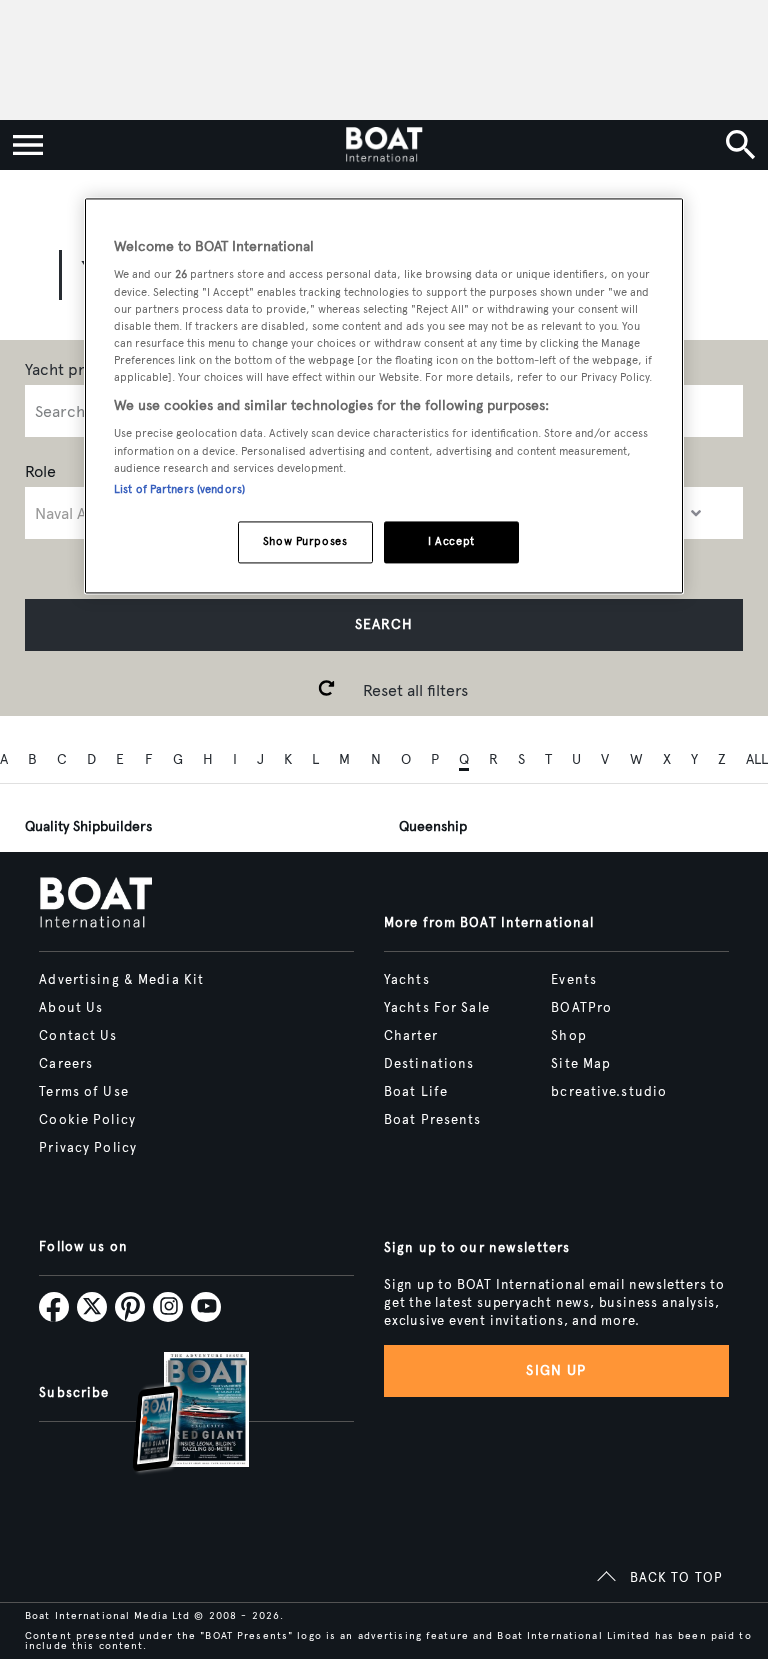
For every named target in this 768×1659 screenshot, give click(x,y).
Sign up (556, 1370)
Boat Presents (433, 1120)
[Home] (383, 145)
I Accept (451, 541)
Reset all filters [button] (415, 690)
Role (40, 471)
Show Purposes (305, 541)
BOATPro (581, 1008)
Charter (411, 1036)
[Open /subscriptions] (174, 1414)
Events (574, 980)
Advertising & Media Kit (121, 980)
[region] (384, 395)
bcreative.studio (609, 1092)
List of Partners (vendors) (179, 489)
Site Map (581, 1064)
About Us (71, 1008)
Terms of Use (83, 1092)
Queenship (433, 826)
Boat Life (416, 1092)
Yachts (407, 980)
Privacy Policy (88, 1148)
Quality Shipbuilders (88, 826)
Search (384, 624)
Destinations (429, 1064)
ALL (757, 759)
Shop (568, 1036)
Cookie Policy (87, 1120)
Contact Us (78, 1036)
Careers (66, 1064)
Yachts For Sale (437, 1008)
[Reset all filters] (327, 690)
